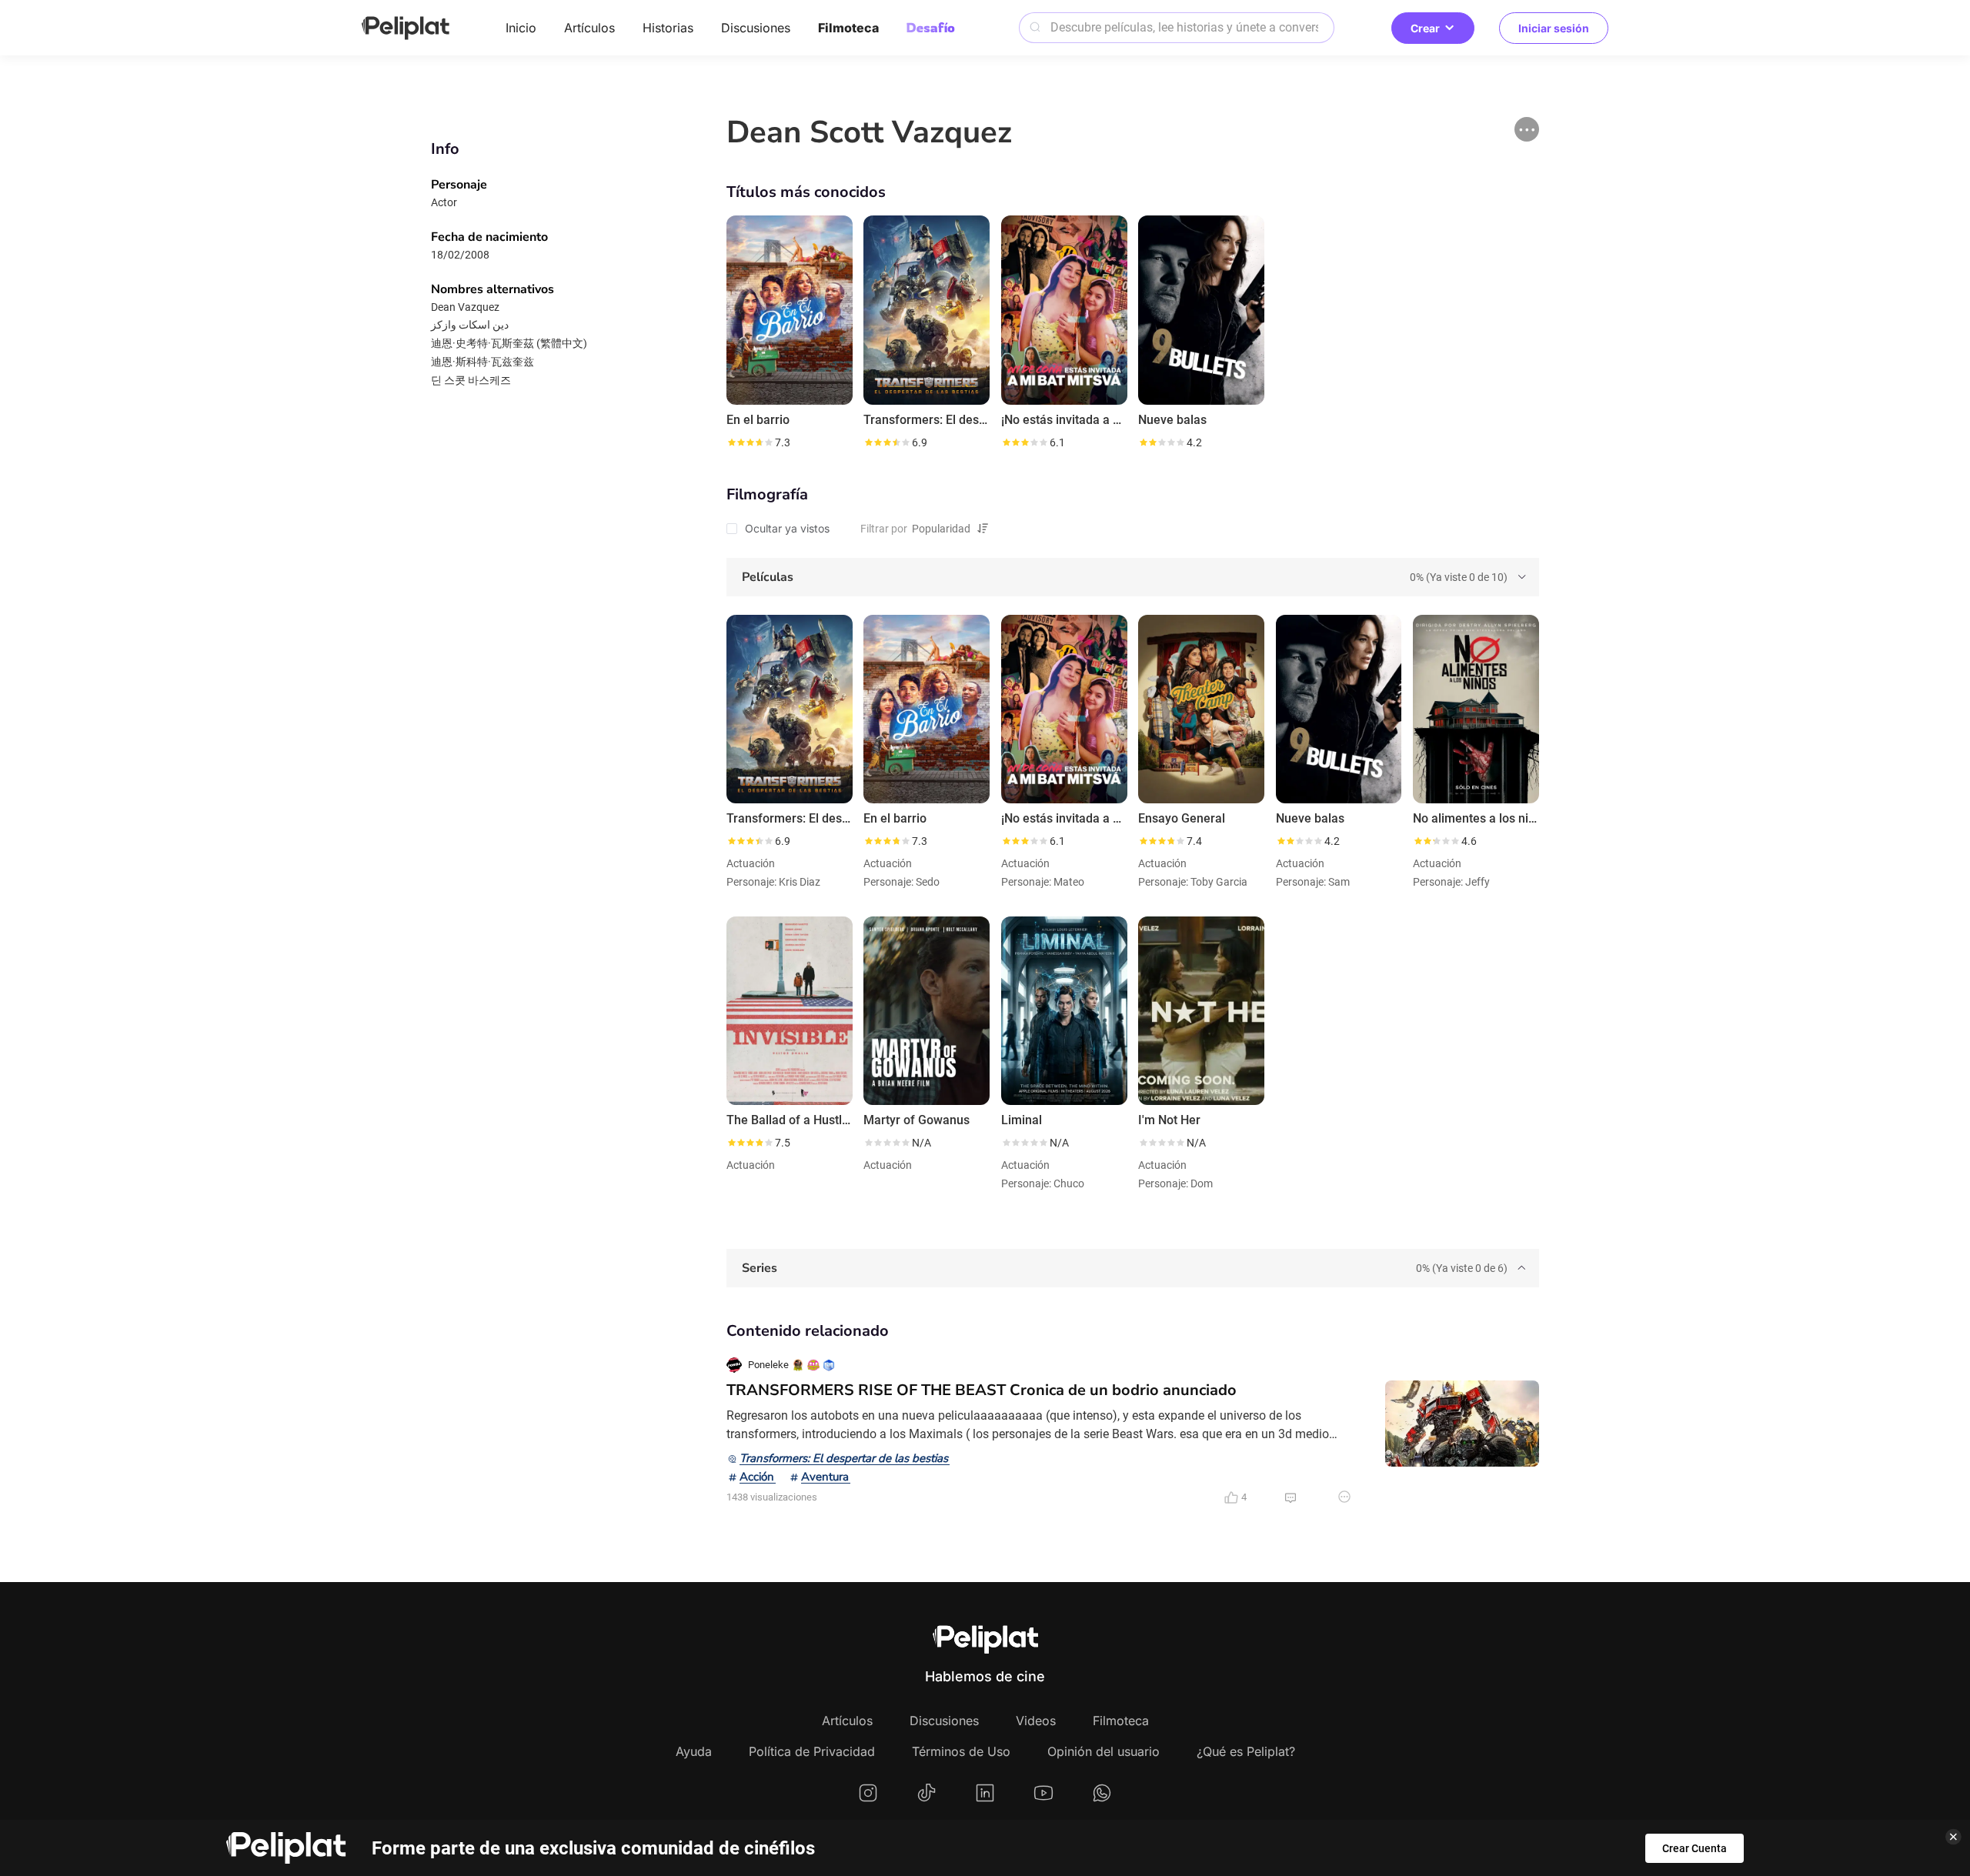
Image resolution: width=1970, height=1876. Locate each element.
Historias (668, 28)
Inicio (521, 28)
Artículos (589, 28)
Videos (1036, 1721)
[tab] (1133, 577)
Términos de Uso (961, 1751)
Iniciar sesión (1554, 28)
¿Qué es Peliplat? (1246, 1751)
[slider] (750, 442)
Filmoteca (848, 28)
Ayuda (694, 1751)
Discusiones (756, 28)
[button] (1527, 129)
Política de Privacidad (812, 1751)
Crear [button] (1425, 28)
